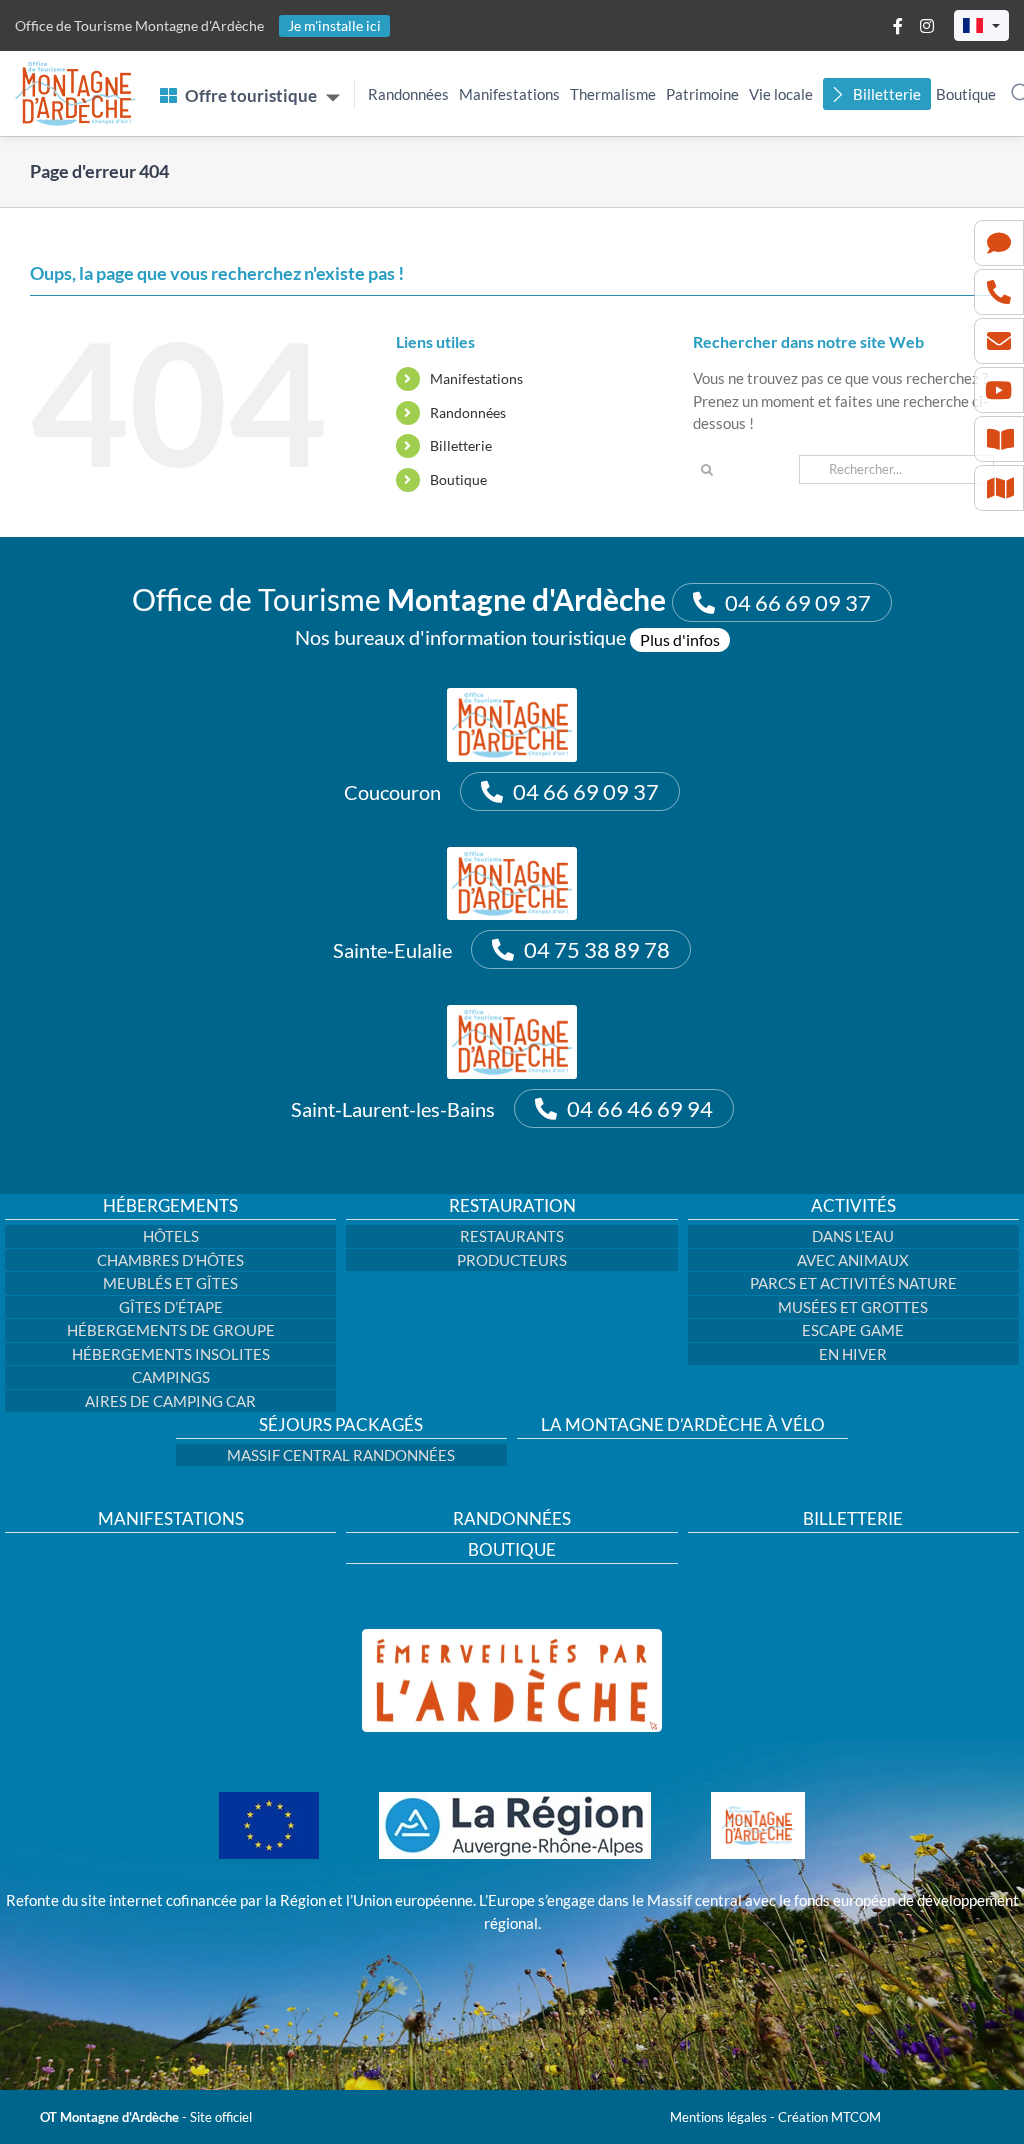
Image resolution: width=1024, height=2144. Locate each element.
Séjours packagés (341, 1425)
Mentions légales (718, 2117)
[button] (981, 25)
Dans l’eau (853, 1236)
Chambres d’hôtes (170, 1260)
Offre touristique (251, 95)
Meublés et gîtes (170, 1283)
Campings (171, 1377)
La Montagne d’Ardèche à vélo (683, 1425)
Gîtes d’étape (171, 1307)
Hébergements (170, 1206)
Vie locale (781, 94)
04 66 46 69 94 (640, 1108)
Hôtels (171, 1236)
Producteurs (512, 1260)
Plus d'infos (680, 639)
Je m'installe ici (334, 25)
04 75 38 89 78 (597, 949)
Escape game (853, 1330)
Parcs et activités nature (853, 1283)
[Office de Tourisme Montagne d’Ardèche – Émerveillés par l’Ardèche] (512, 1636)
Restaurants (512, 1236)
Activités (853, 1206)
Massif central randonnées (341, 1455)
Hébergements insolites (171, 1354)
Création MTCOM (829, 2117)
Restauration (512, 1206)
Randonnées (408, 94)
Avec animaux (853, 1260)
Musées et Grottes (853, 1307)
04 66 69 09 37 (798, 602)
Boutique (966, 94)
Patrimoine (702, 94)
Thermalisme (613, 94)
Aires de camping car (170, 1401)
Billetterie (887, 94)
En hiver (853, 1354)
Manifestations (509, 94)
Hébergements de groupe (171, 1330)
